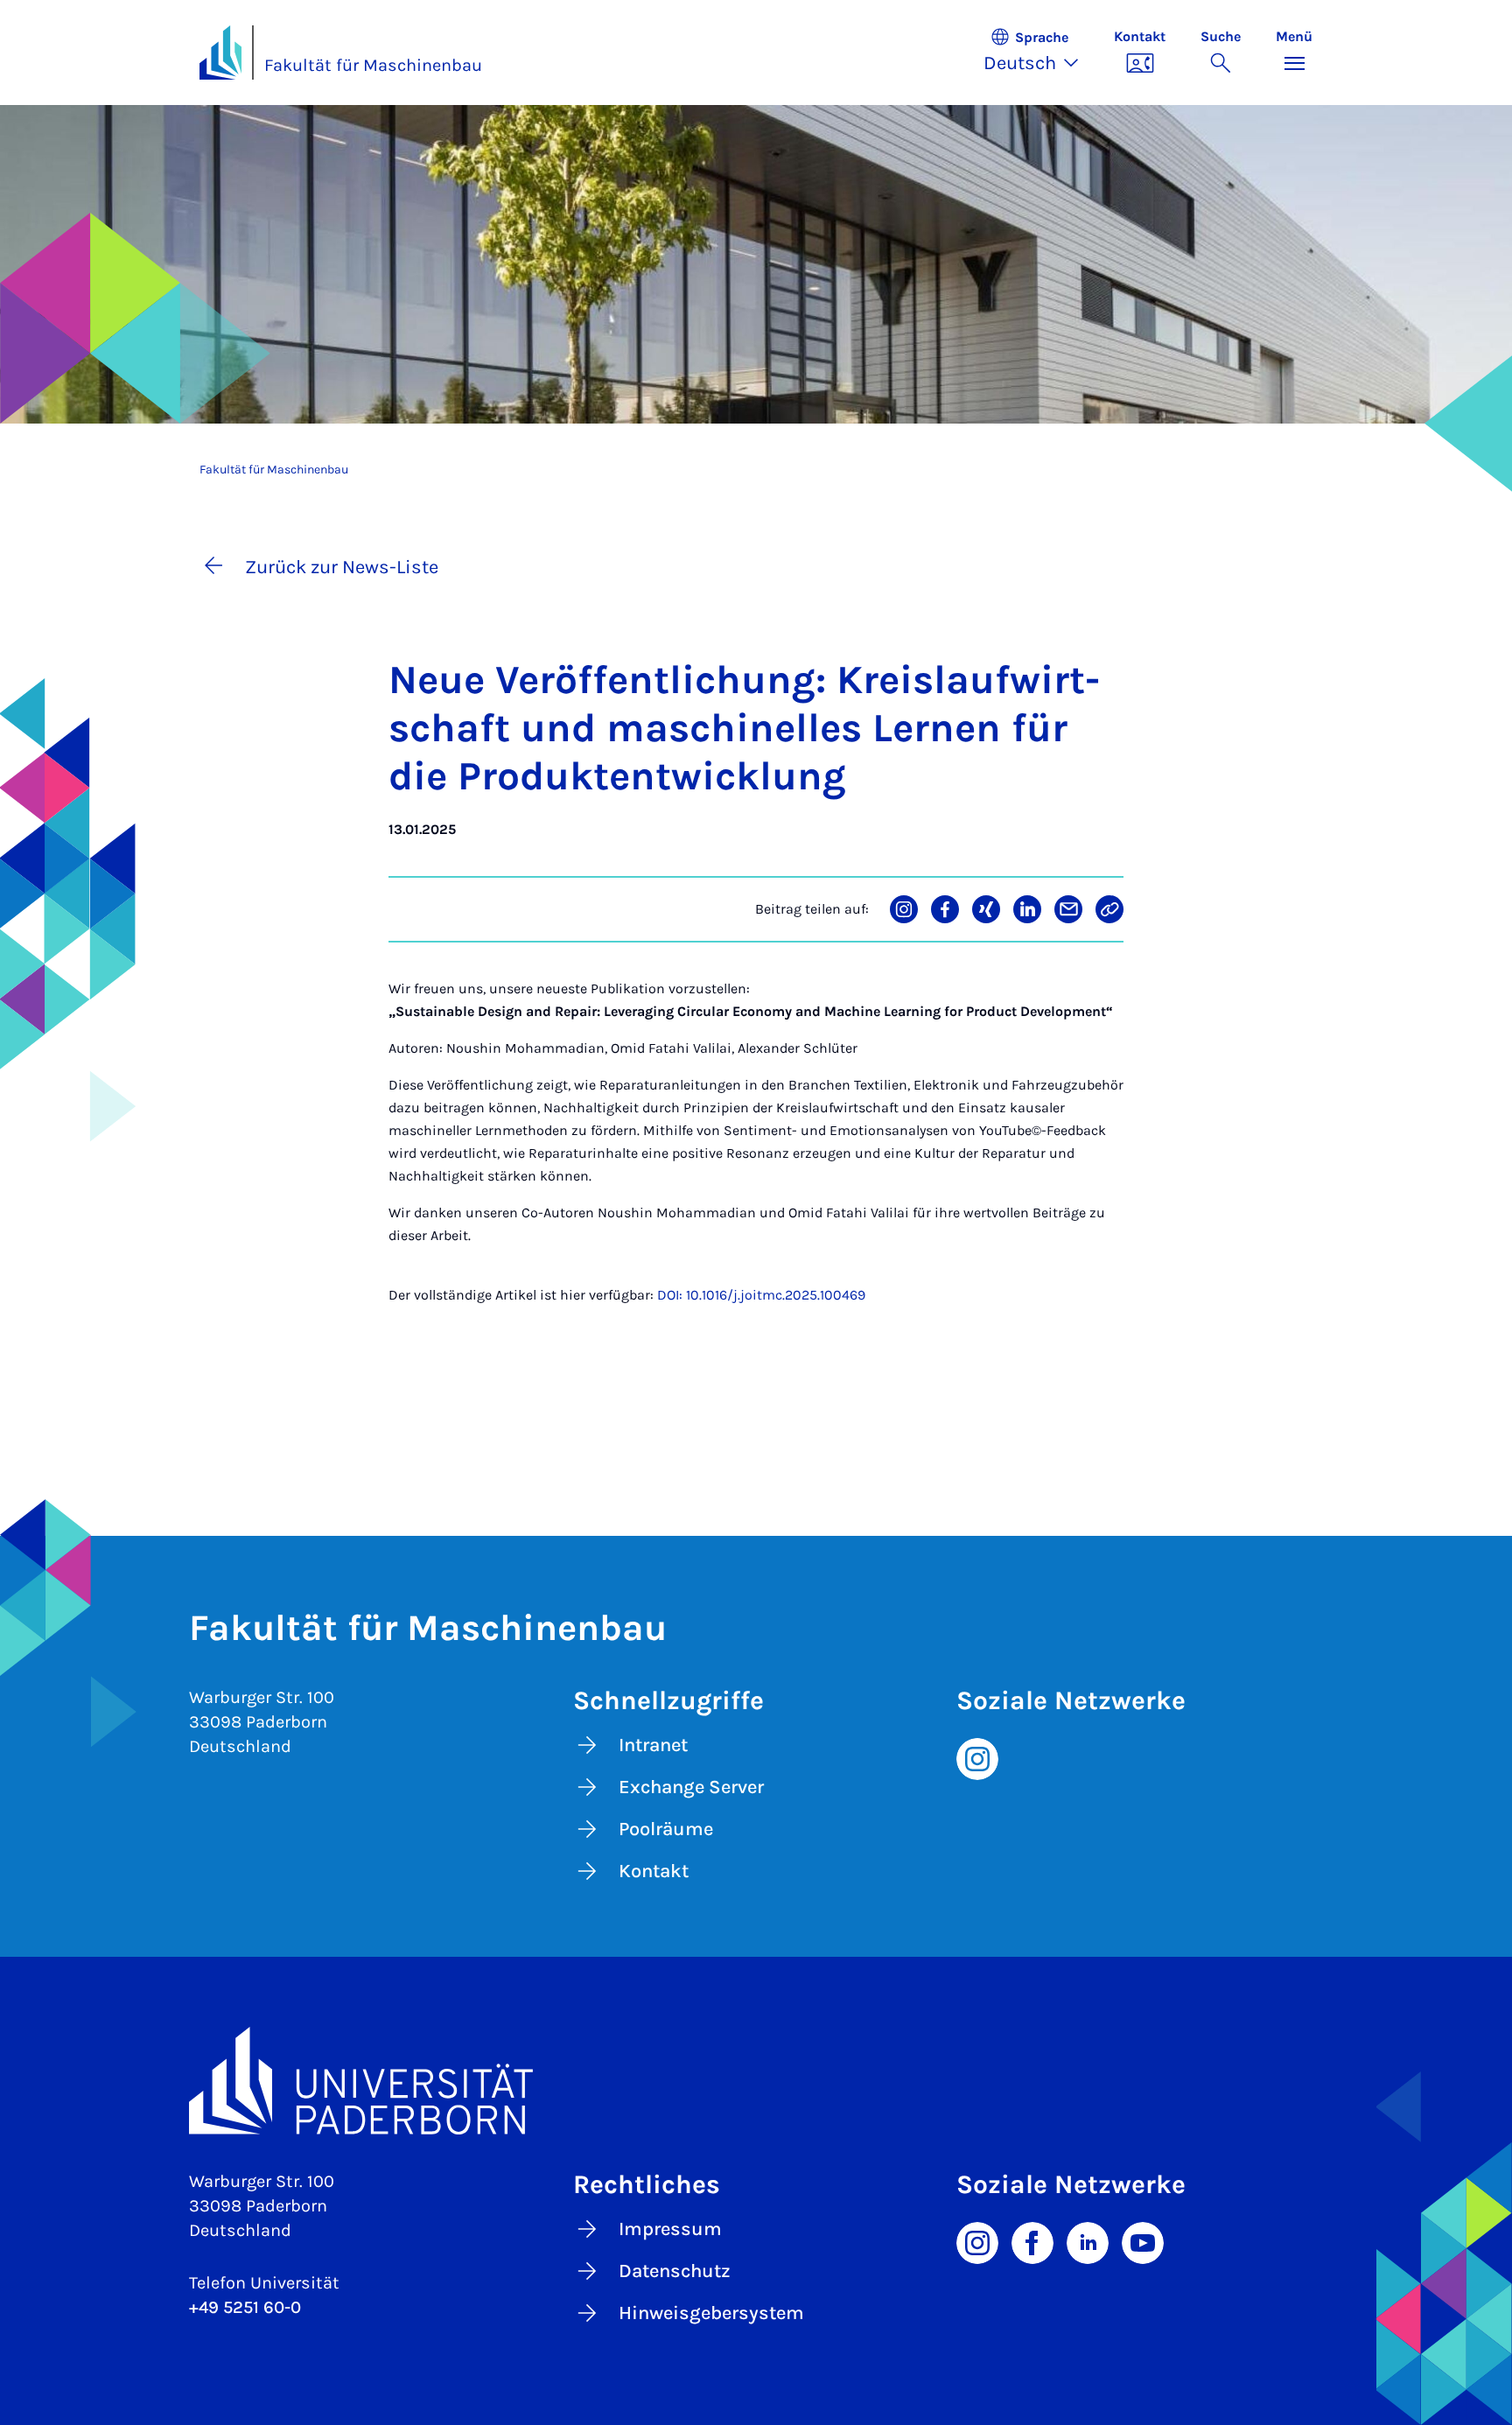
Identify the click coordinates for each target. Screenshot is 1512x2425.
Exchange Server (691, 1787)
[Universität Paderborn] (756, 2081)
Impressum (670, 2229)
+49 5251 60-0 (245, 2307)
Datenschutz (675, 2271)
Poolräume (666, 1829)
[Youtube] (1143, 2241)
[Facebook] (1032, 2241)
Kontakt (654, 1871)
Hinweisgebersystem (711, 2313)
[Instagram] (977, 1757)
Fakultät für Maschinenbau (373, 65)
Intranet (653, 1745)
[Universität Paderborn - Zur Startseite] (220, 53)
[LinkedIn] (1088, 2241)
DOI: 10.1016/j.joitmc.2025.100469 (761, 1295)
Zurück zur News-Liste (342, 567)
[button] (1040, 53)
